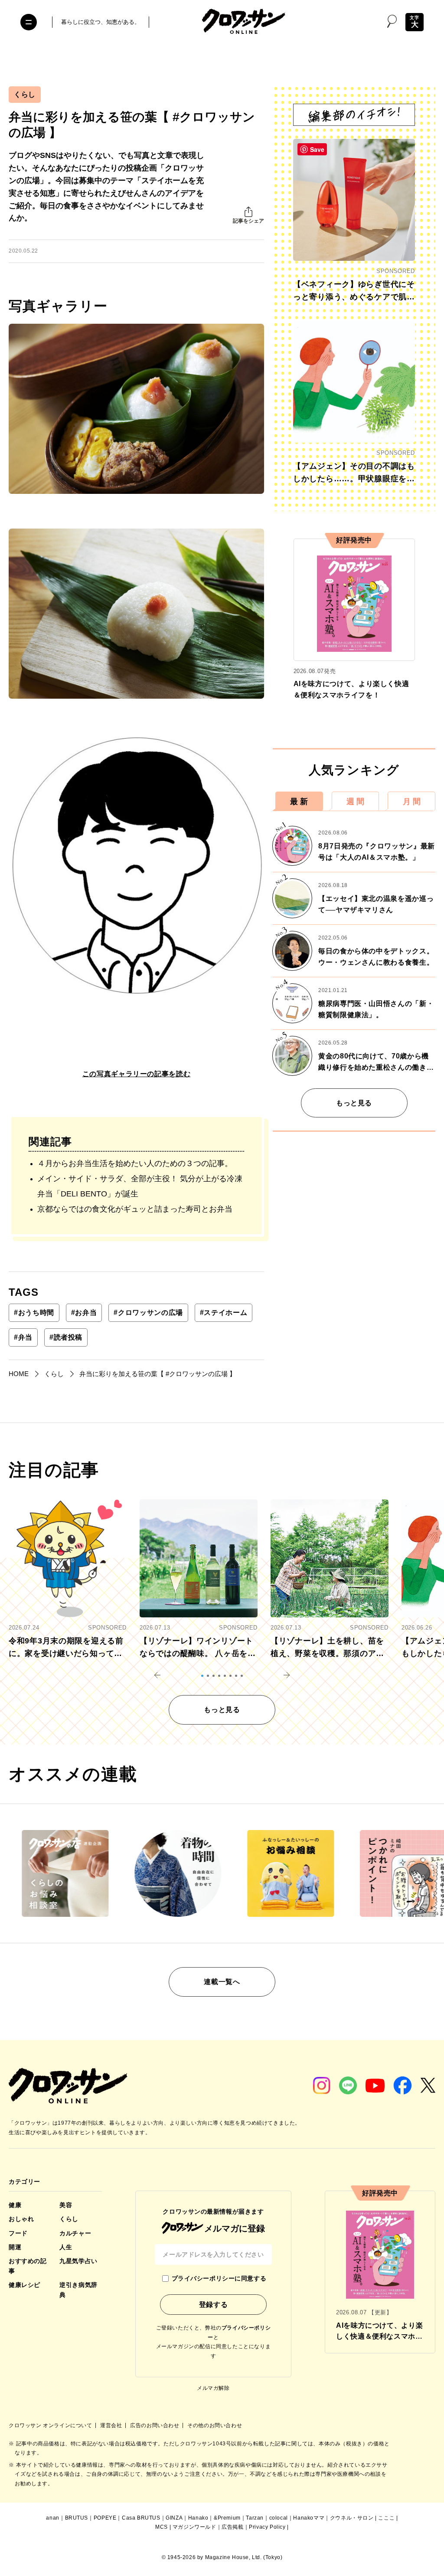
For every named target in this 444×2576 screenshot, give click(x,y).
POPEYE (105, 2518)
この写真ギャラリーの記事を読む (137, 1074)
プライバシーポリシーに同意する (219, 2278)
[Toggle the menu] (29, 22)
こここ (386, 2518)
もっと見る (354, 1103)
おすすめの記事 (28, 2266)
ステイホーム (224, 1313)
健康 (15, 2205)
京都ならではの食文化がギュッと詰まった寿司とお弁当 (135, 1209)
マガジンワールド (194, 2527)
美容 (66, 2205)
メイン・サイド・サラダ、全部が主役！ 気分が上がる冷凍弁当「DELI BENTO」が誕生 (140, 1186)
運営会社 (112, 2425)
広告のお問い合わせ (155, 2425)
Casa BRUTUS (141, 2518)
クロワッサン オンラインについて (51, 2425)
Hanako (198, 2518)
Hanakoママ (309, 2518)
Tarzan (255, 2518)
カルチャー (75, 2233)
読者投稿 (66, 1337)
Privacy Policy (267, 2527)
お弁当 (84, 1313)
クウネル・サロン (352, 2518)
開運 (15, 2247)
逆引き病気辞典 (78, 2290)
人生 (66, 2247)
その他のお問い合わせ (215, 2425)
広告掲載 (232, 2527)
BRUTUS (77, 2518)
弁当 (23, 1337)
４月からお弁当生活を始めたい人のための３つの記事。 (135, 1163)
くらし (25, 94)
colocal (279, 2518)
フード (18, 2233)
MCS (162, 2527)
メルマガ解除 (213, 2388)
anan (52, 2518)
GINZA (174, 2518)
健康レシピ (24, 2285)
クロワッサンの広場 (148, 1313)
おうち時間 (34, 1313)
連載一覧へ (222, 1982)
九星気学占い (78, 2261)
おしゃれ (21, 2219)
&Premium (227, 2518)
